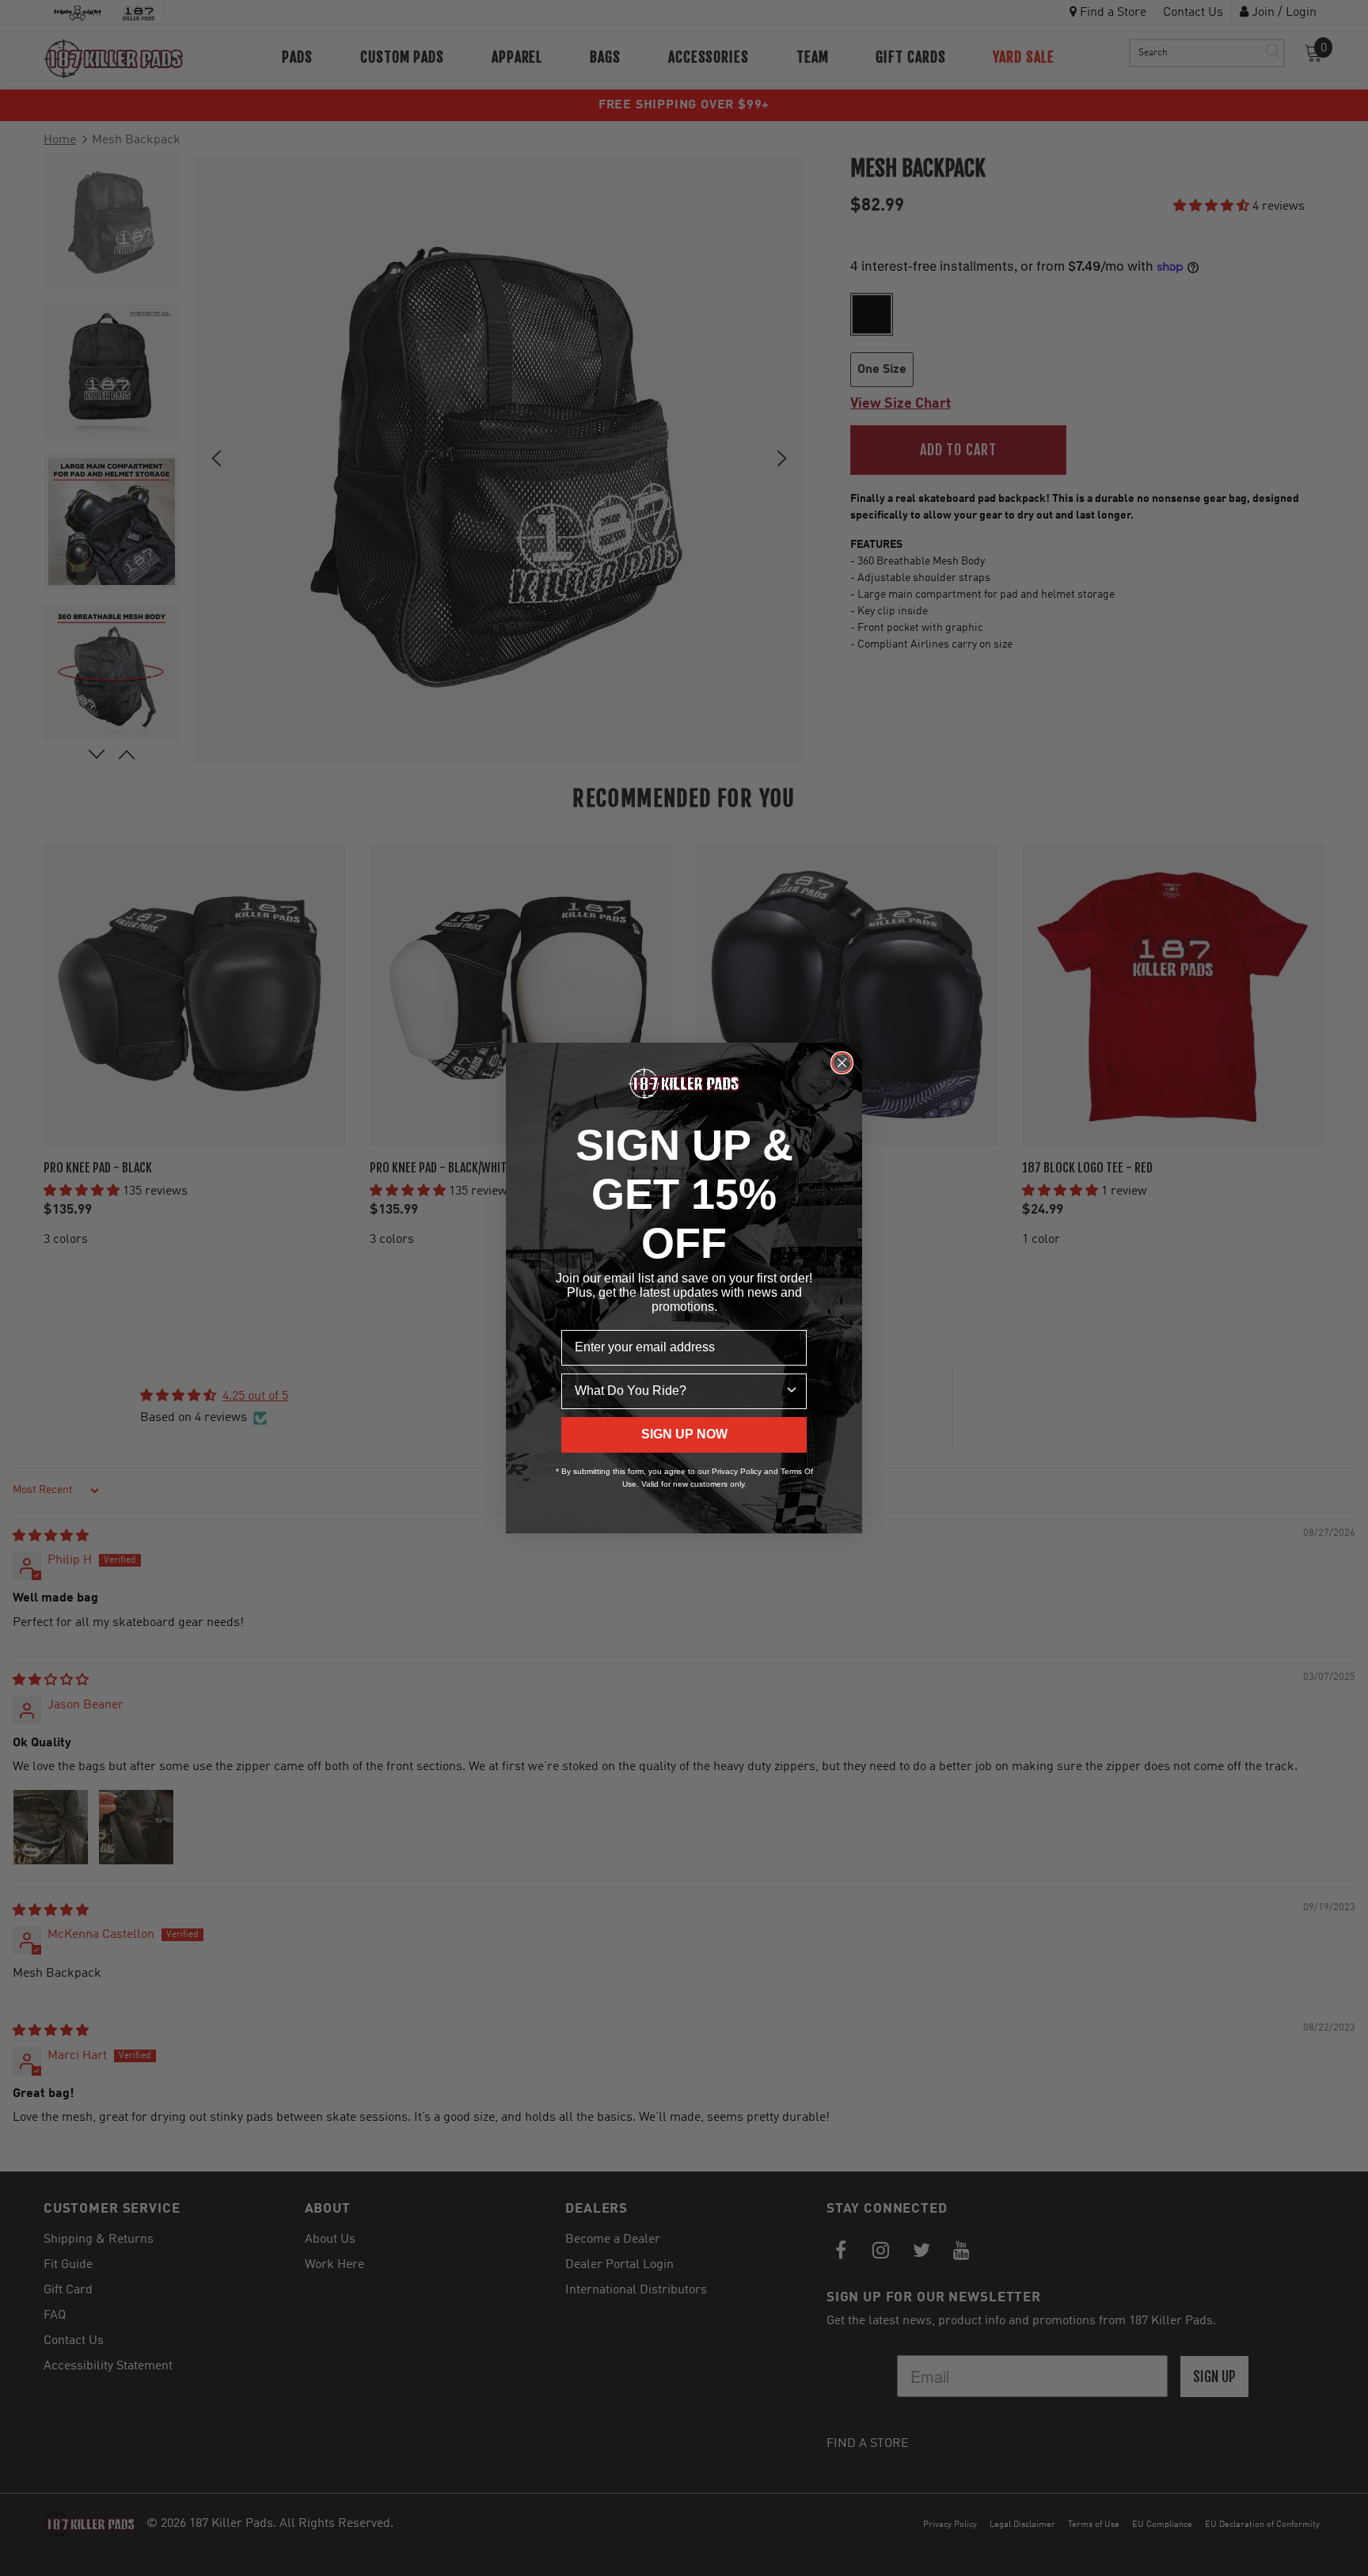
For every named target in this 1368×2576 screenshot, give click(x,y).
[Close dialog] (842, 1063)
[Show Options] (792, 1391)
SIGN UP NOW (684, 1434)
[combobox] (679, 1391)
